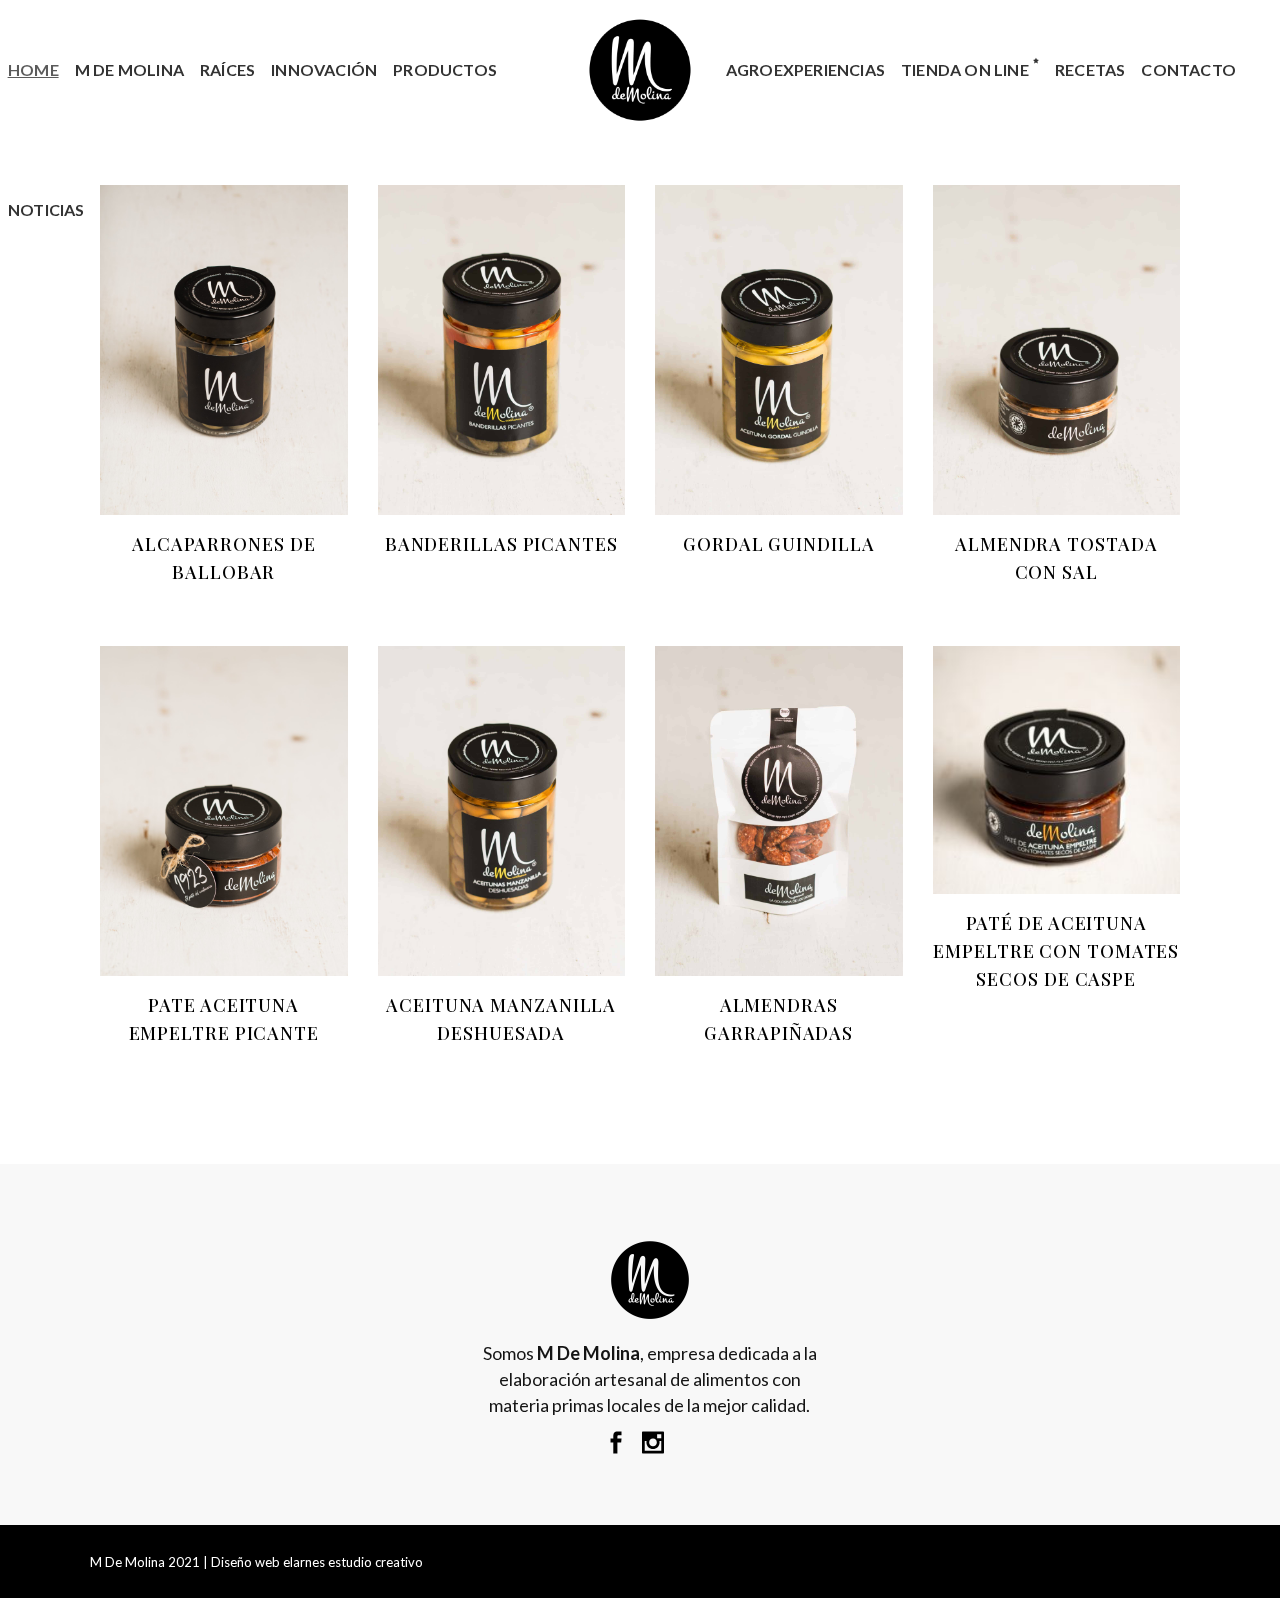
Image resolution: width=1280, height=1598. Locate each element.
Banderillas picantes (501, 544)
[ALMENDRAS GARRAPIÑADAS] (779, 811)
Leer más (189, 572)
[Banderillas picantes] (502, 350)
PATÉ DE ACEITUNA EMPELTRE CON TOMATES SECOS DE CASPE (1056, 951)
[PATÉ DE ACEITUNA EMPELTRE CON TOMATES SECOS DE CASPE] (1057, 770)
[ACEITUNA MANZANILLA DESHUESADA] (502, 811)
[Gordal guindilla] (779, 350)
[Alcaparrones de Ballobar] (224, 350)
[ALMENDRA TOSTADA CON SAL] (1057, 350)
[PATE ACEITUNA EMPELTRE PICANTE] (224, 811)
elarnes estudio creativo (353, 1562)
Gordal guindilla (778, 544)
